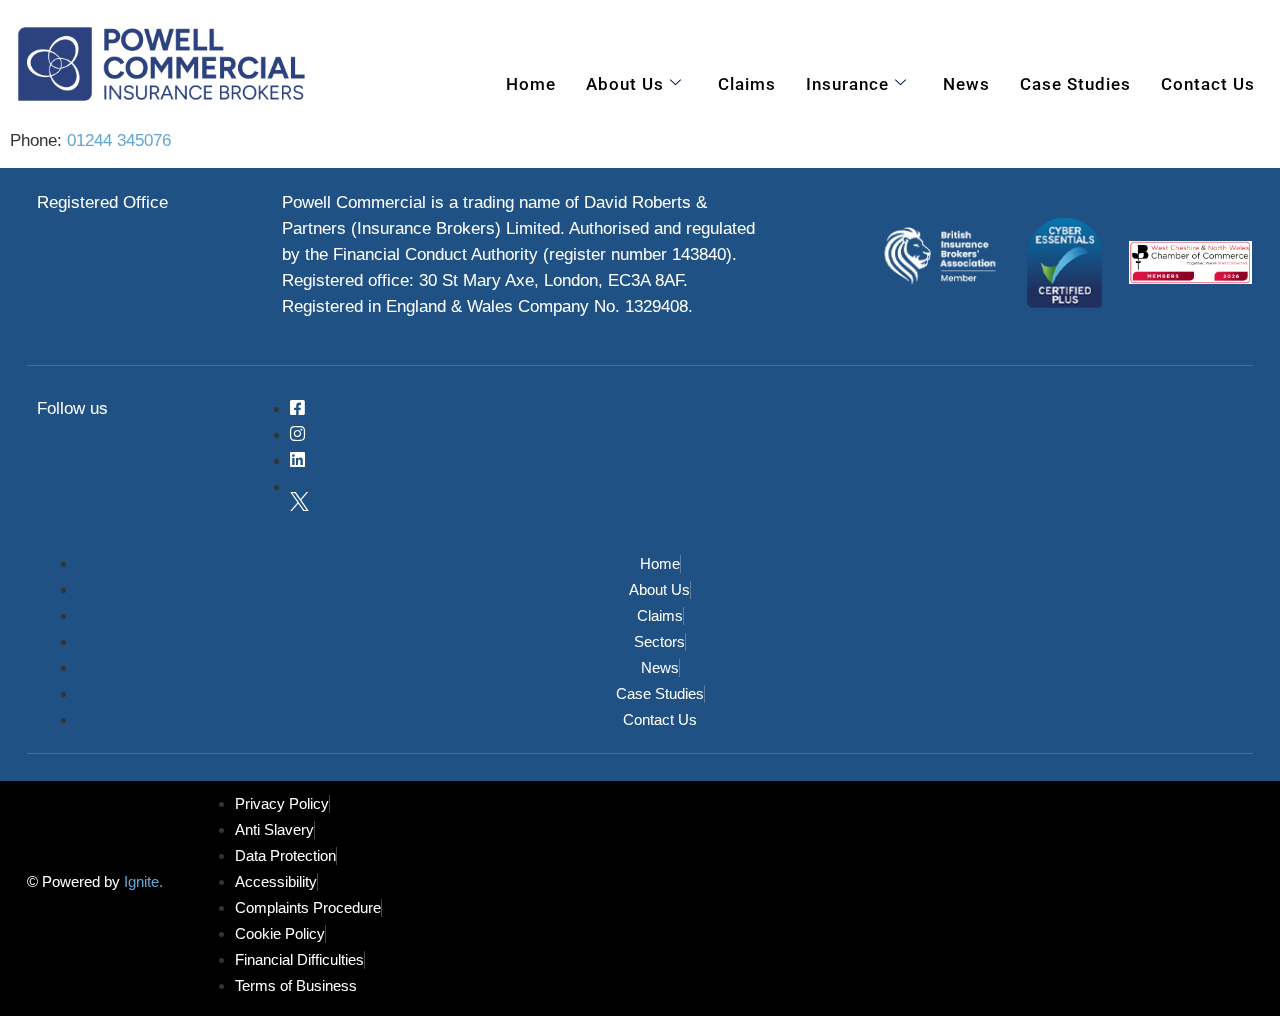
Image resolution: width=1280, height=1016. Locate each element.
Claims (747, 84)
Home (531, 84)
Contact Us (1208, 84)
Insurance (847, 84)
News (966, 84)
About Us (625, 84)
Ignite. (141, 883)
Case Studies (1075, 84)
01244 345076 (119, 141)
